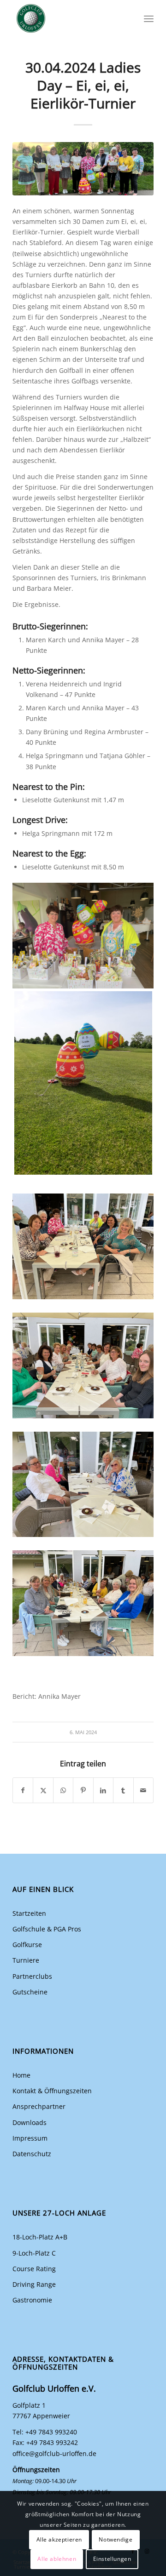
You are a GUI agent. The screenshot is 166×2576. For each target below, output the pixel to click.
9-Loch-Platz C (34, 2253)
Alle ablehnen (57, 2559)
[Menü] (149, 18)
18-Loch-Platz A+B (40, 2237)
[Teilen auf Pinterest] (83, 1790)
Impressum (30, 2138)
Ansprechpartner (39, 2106)
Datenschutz (32, 2154)
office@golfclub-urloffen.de (54, 2453)
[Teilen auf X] (43, 1790)
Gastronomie (32, 2300)
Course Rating (34, 2269)
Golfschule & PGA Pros (47, 1929)
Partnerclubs (32, 1976)
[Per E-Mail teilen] (143, 1790)
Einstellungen (112, 2559)
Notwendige (116, 2539)
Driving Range (34, 2284)
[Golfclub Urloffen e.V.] (69, 18)
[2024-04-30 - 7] (83, 169)
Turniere (26, 1960)
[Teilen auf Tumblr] (123, 1790)
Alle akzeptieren (59, 2539)
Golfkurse (27, 1945)
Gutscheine (30, 1992)
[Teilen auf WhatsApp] (63, 1790)
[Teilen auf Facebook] (23, 1790)
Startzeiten (29, 1913)
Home (21, 2075)
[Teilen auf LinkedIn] (103, 1790)
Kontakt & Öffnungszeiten (52, 2091)
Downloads (30, 2122)
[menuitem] (149, 18)
